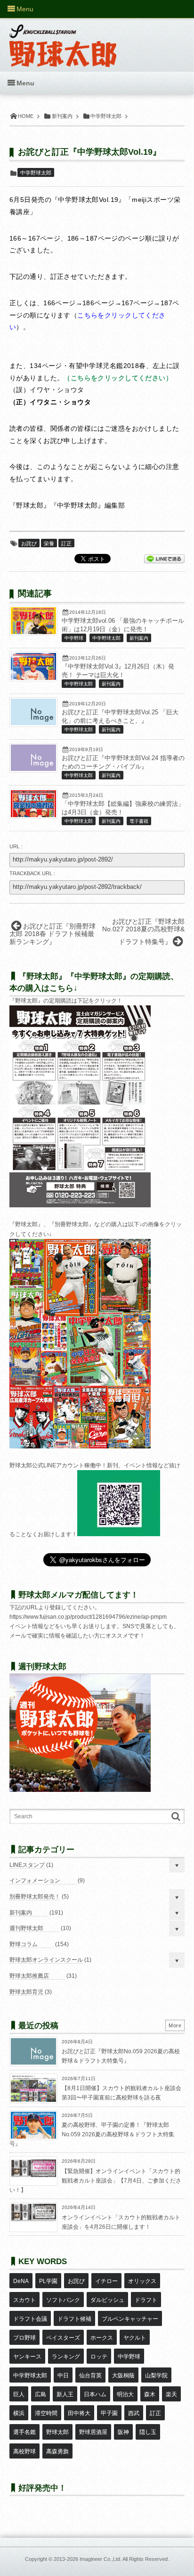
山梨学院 (156, 2375)
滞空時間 (46, 2413)
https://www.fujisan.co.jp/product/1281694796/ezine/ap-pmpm (88, 1617)
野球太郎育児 (26, 1992)
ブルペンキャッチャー (130, 2319)
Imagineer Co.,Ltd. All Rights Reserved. (124, 2559)
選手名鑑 (24, 2432)
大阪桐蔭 (123, 2375)
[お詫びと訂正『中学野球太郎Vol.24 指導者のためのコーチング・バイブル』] (33, 769)
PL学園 (48, 2281)
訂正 (66, 544)
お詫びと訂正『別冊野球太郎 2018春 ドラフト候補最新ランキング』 (53, 934)
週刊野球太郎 (26, 1928)
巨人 (19, 2394)
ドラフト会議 (30, 2319)
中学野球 (74, 638)
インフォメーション (35, 1881)
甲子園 (109, 2413)
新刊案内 (139, 638)
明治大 (125, 2394)
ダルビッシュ (107, 2300)
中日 (63, 2375)
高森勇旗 (57, 2451)
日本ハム (95, 2394)
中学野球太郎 (36, 173)
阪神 (123, 2432)
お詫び (29, 544)
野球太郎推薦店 (29, 1976)
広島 (40, 2394)
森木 (150, 2394)
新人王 (65, 2394)
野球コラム (24, 1944)
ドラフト (146, 2300)
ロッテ (99, 2357)
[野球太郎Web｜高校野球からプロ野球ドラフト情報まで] (63, 39)
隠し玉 (148, 2432)
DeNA (21, 2281)
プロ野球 (24, 2338)
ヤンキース (27, 2357)
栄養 (49, 544)
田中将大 (79, 2413)
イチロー (106, 2281)
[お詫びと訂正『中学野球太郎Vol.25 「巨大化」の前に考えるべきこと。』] (33, 723)
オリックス (142, 2281)
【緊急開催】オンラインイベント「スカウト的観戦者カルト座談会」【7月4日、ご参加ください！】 (95, 2180)
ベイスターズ (63, 2338)
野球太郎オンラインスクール (46, 1960)
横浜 (19, 2413)
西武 (134, 2413)
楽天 (171, 2394)
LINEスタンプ (27, 1865)
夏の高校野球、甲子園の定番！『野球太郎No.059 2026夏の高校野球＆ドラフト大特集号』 (92, 2134)
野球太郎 (57, 2432)
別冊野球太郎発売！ (35, 1897)
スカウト (24, 2300)
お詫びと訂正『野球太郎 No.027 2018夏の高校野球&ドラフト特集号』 (143, 932)
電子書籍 (139, 821)
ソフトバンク (63, 2300)
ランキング (66, 2357)
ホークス (102, 2338)
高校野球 (24, 2451)
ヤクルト (135, 2338)
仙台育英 (90, 2375)
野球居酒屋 (93, 2432)
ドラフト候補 (74, 2319)
